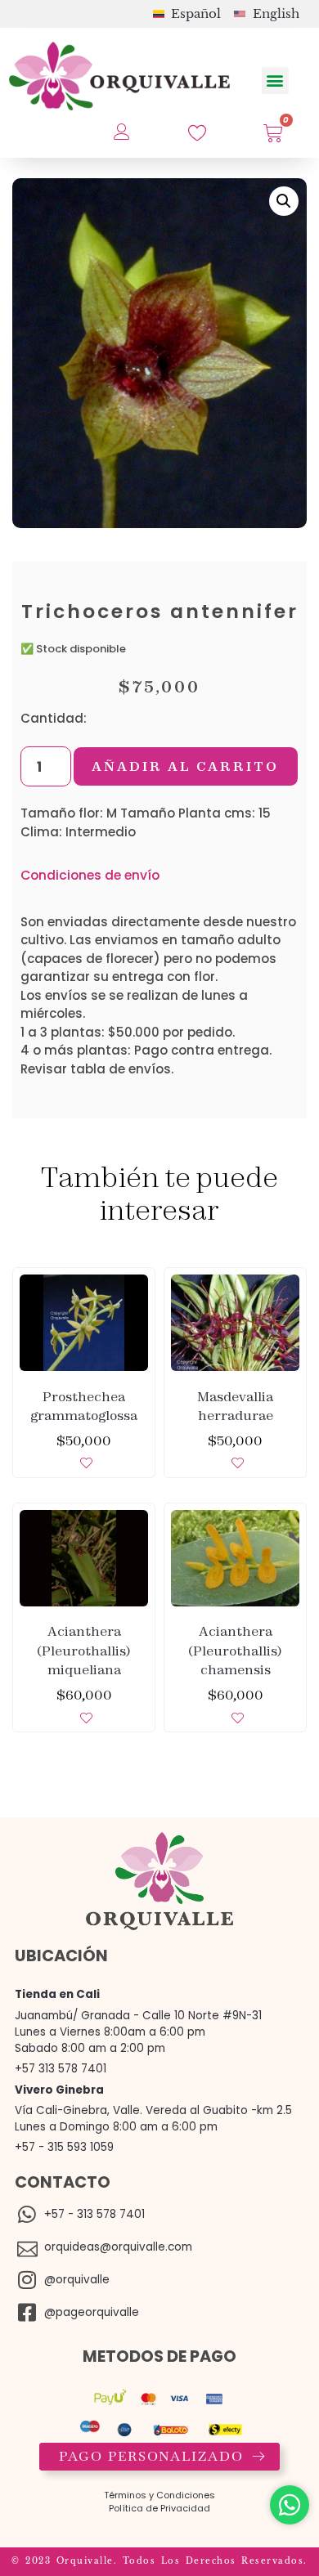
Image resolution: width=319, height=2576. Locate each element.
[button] (275, 81)
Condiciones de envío (90, 875)
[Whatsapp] (290, 2505)
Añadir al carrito (185, 766)
